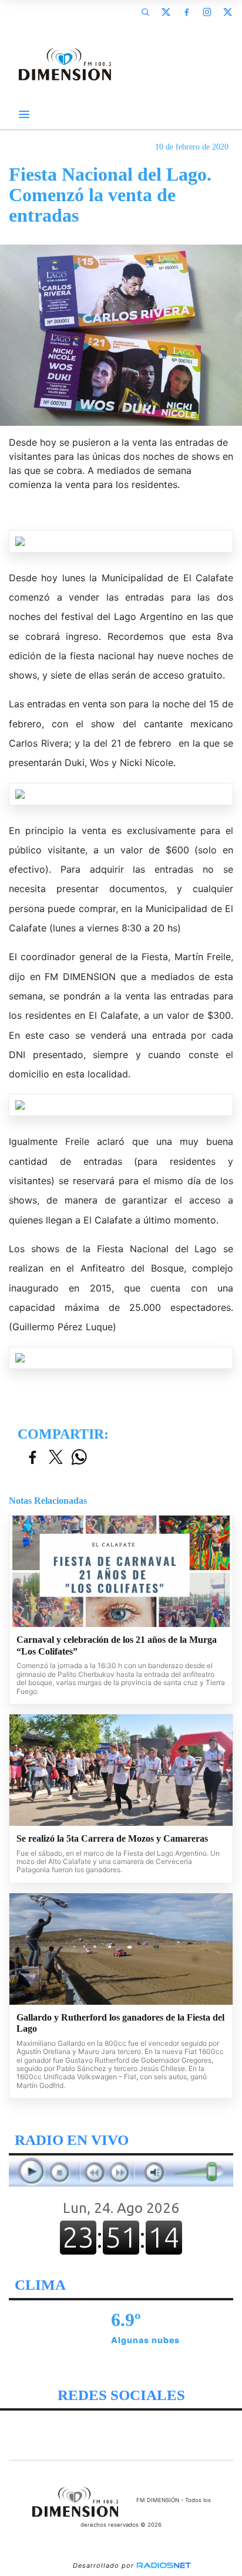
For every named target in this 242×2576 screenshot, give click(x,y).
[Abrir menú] (24, 114)
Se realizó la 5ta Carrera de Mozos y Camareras (112, 1838)
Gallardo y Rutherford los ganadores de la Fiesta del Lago (120, 2023)
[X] (166, 12)
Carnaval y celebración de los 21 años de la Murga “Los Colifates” (117, 1645)
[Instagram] (207, 12)
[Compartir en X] (56, 1458)
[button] (145, 12)
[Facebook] (186, 12)
